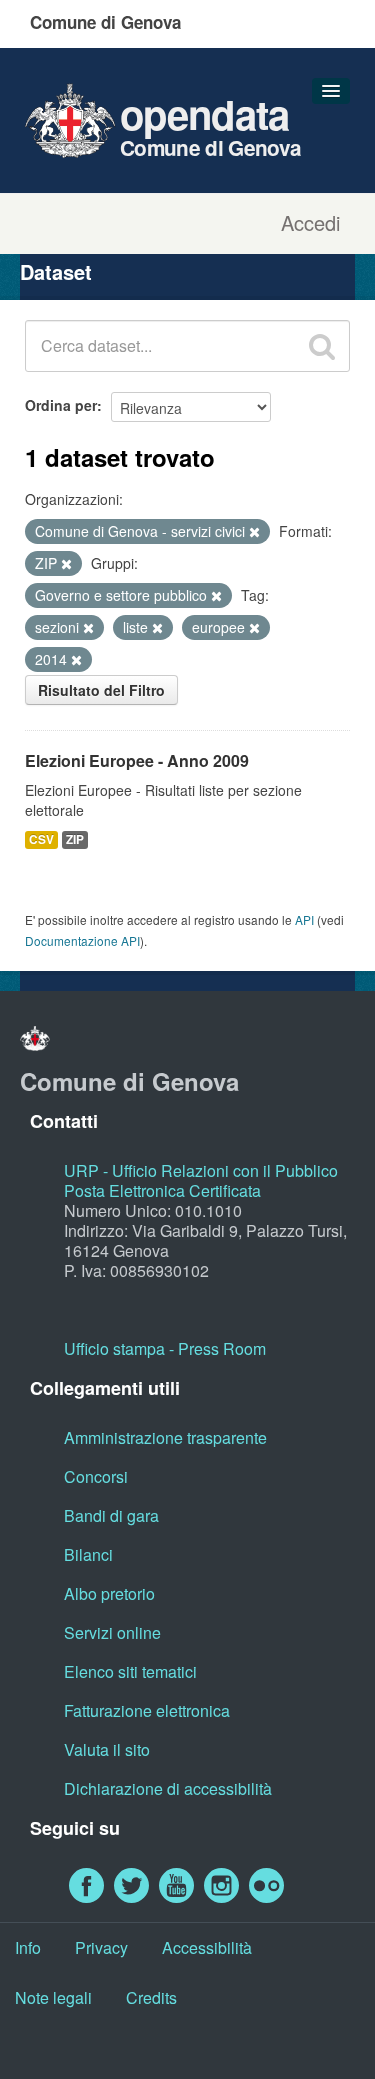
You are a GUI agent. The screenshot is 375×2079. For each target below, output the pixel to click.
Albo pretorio (109, 1593)
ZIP (75, 839)
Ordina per (61, 405)
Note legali (53, 1997)
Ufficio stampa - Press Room (165, 1348)
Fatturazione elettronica (147, 1710)
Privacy (101, 1947)
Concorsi (96, 1476)
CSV (41, 839)
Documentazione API (82, 940)
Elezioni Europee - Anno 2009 (137, 760)
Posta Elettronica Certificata (162, 1190)
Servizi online (112, 1632)
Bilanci (88, 1554)
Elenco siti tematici (130, 1671)
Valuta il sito (107, 1749)
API (304, 919)
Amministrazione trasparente (165, 1437)
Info (28, 1947)
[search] (322, 346)
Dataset (56, 271)
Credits (151, 1997)
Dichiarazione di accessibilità (168, 1788)
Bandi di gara (111, 1515)
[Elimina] (254, 532)
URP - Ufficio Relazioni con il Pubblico (201, 1170)
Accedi (310, 223)
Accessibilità (207, 1947)
